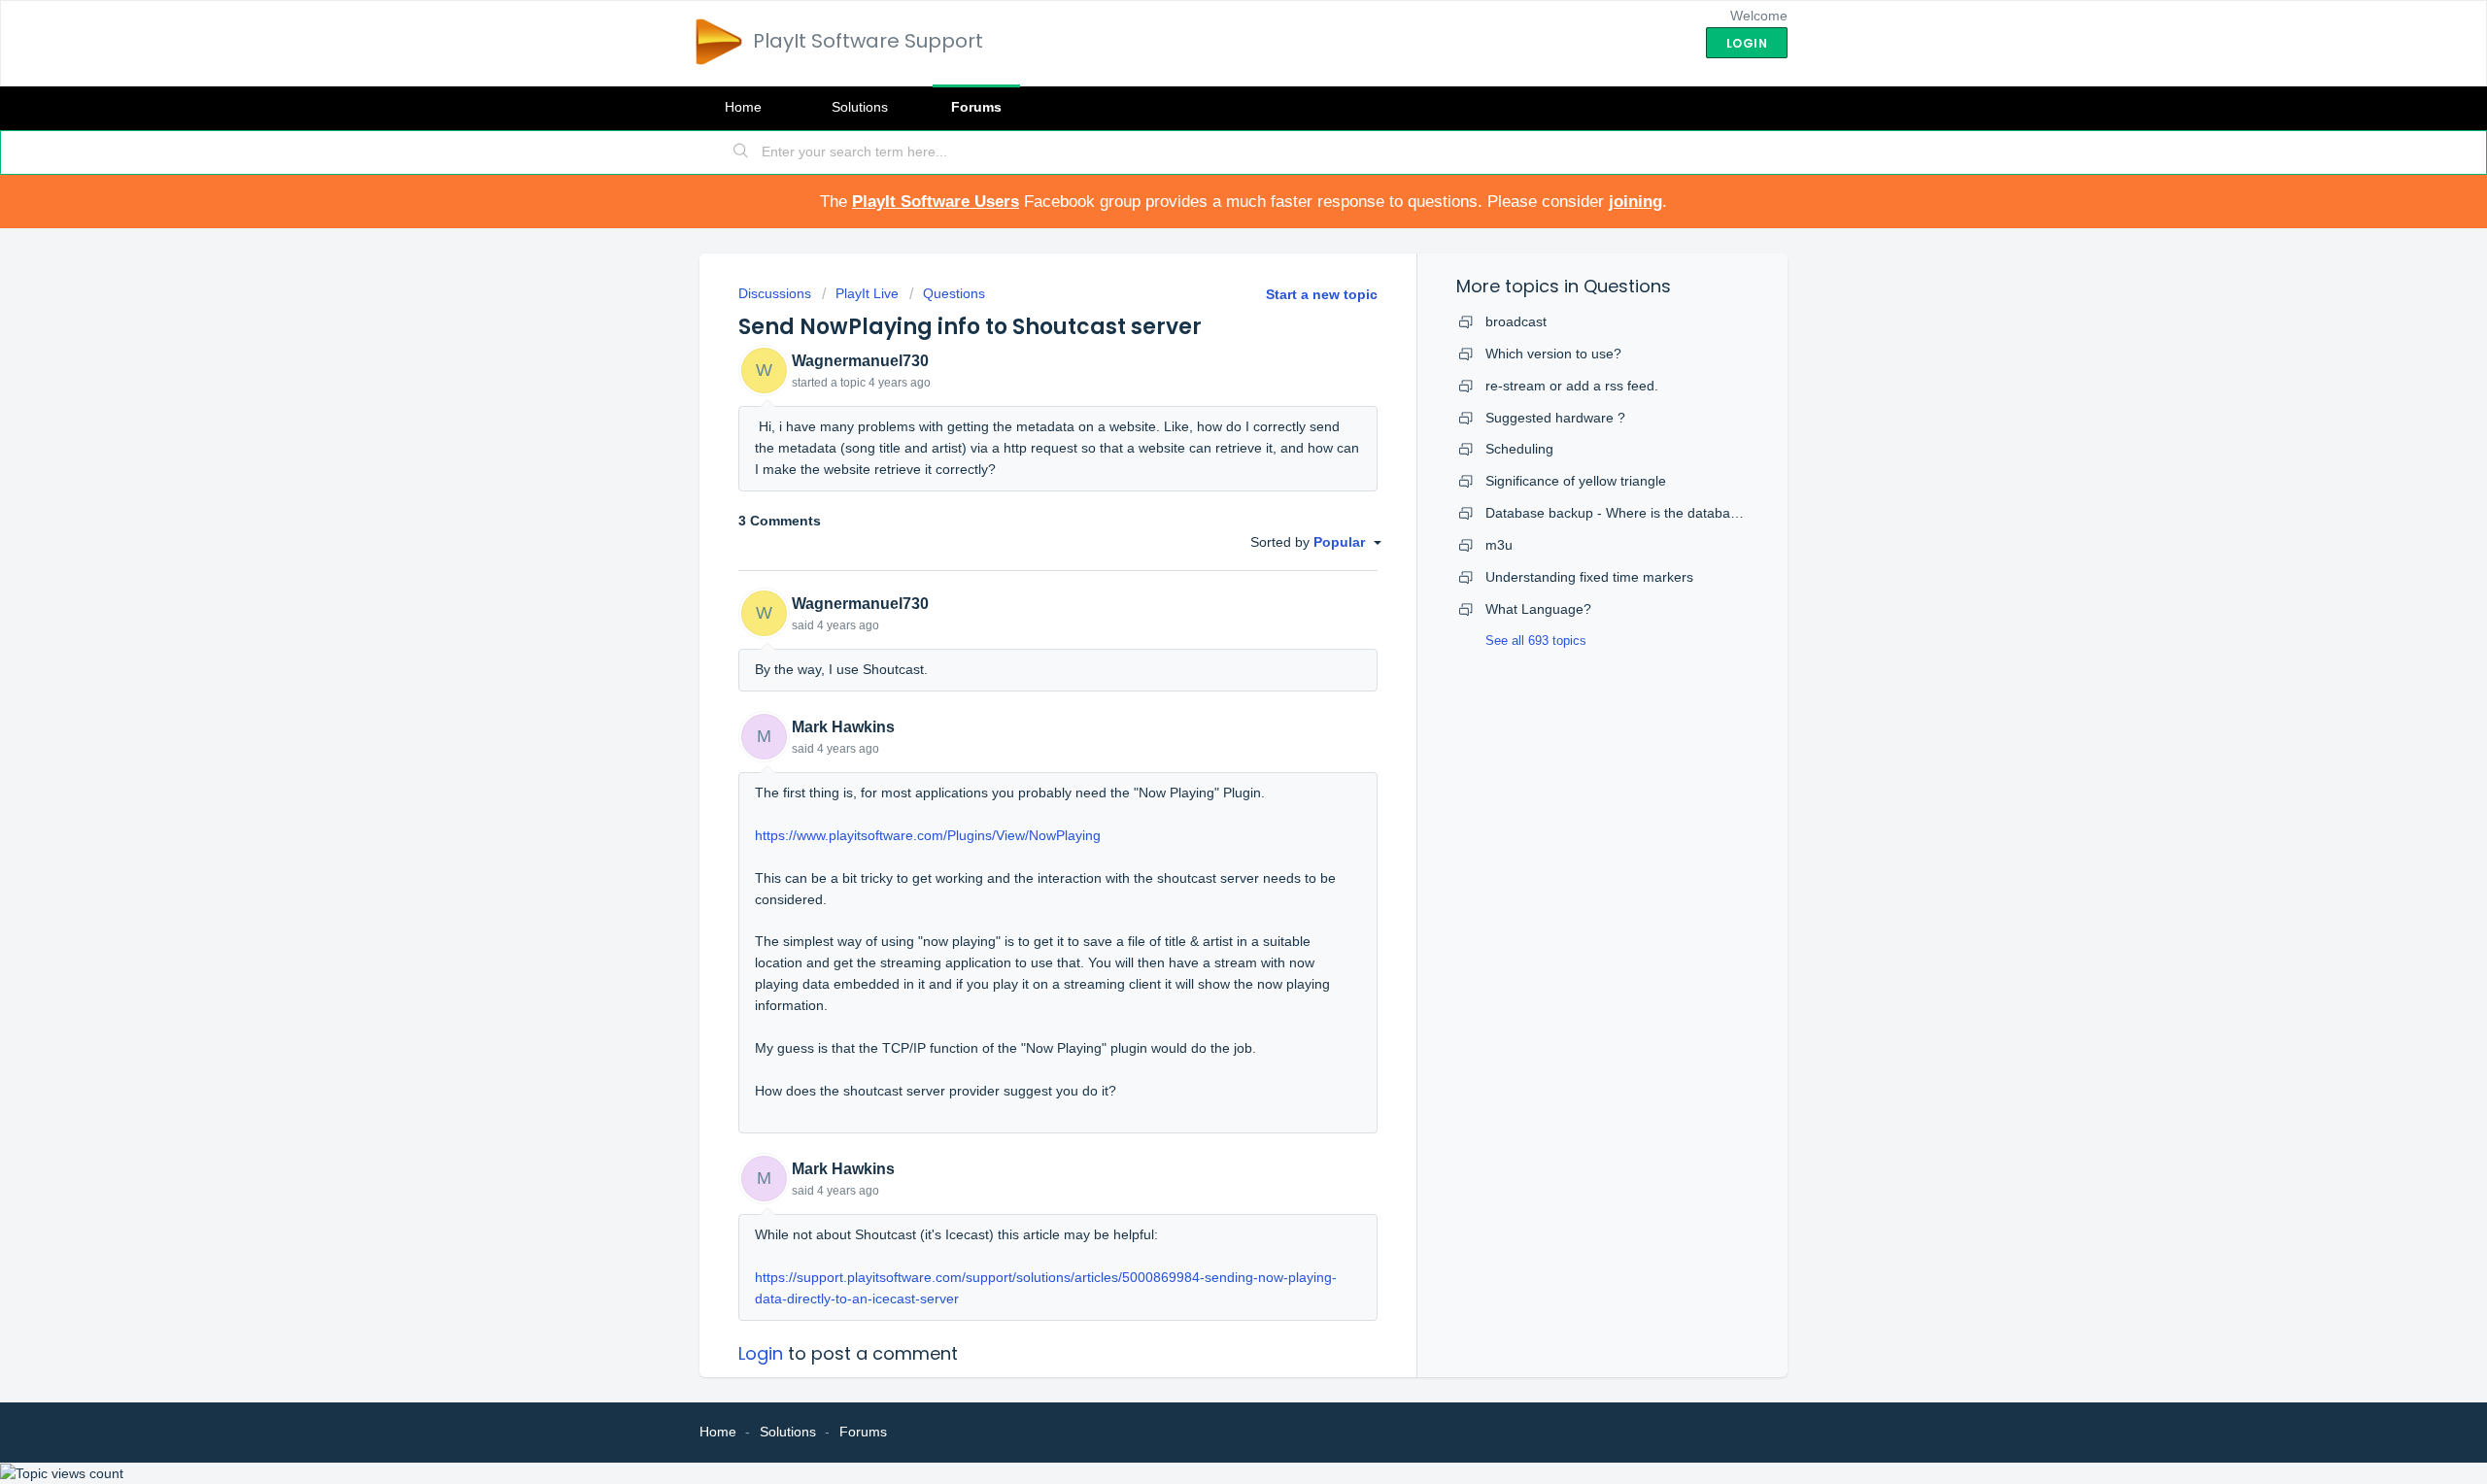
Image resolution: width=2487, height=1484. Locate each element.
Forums (976, 107)
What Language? (1538, 609)
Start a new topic (1322, 294)
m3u (1499, 545)
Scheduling (1519, 449)
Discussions (775, 293)
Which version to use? (1553, 354)
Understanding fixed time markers (1589, 577)
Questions (954, 293)
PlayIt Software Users (936, 202)
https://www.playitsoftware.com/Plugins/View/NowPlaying (928, 835)
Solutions (860, 107)
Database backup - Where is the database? (1619, 513)
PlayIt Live (867, 293)
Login (761, 1353)
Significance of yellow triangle (1576, 481)
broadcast (1516, 321)
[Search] (741, 152)
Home (743, 107)
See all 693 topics (1536, 641)
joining (1635, 202)
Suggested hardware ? (1555, 418)
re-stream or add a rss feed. (1572, 386)
